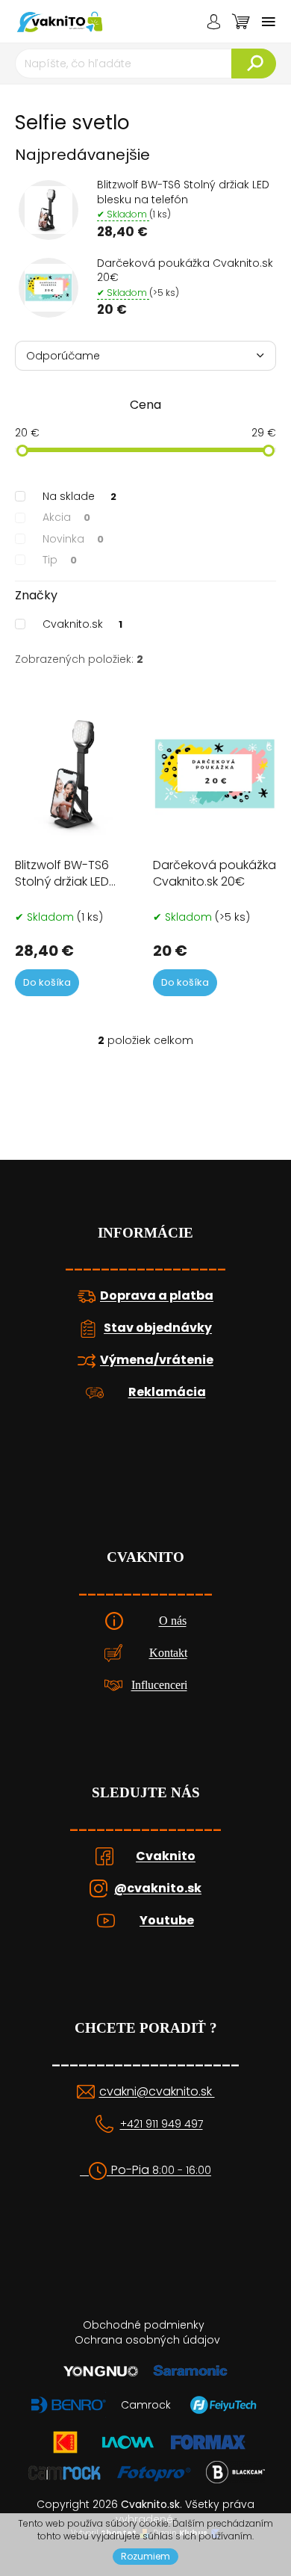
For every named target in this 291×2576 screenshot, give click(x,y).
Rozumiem (145, 2556)
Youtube (167, 1921)
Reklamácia (167, 1392)
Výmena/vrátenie (157, 1360)
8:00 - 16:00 (182, 2171)
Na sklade (79, 496)
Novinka (73, 539)
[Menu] (269, 22)
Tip (60, 560)
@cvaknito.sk (158, 1888)
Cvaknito (166, 1856)
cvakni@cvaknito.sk (157, 2092)
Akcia (66, 517)
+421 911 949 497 (162, 2124)
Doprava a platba (157, 1296)
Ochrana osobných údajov (147, 2340)
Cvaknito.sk (82, 624)
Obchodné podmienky (144, 2325)
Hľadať (254, 64)
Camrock (146, 2405)
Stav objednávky (158, 1328)
